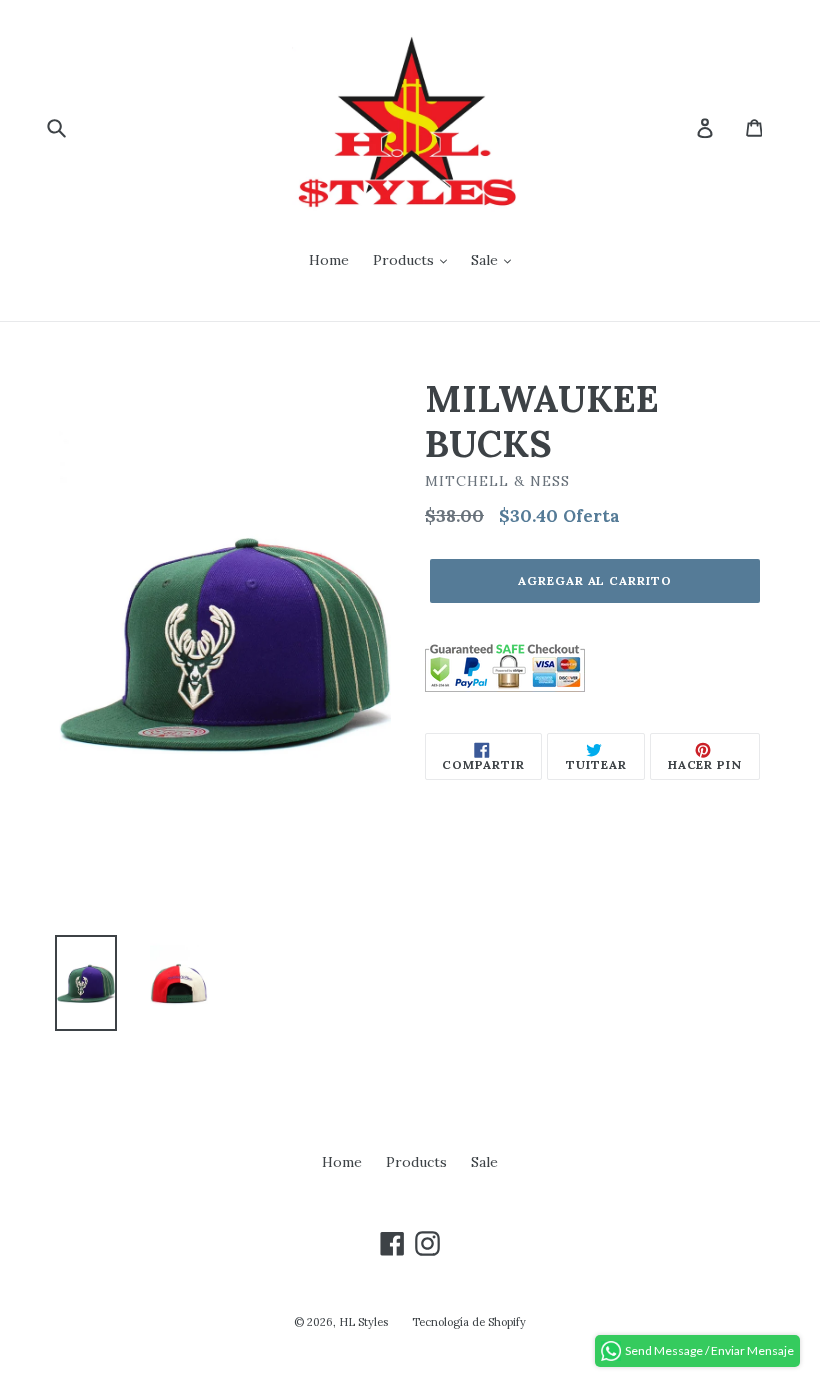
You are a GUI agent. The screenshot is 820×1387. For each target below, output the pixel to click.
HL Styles (363, 1322)
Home (329, 260)
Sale (486, 260)
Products (405, 260)
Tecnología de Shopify (469, 1322)
